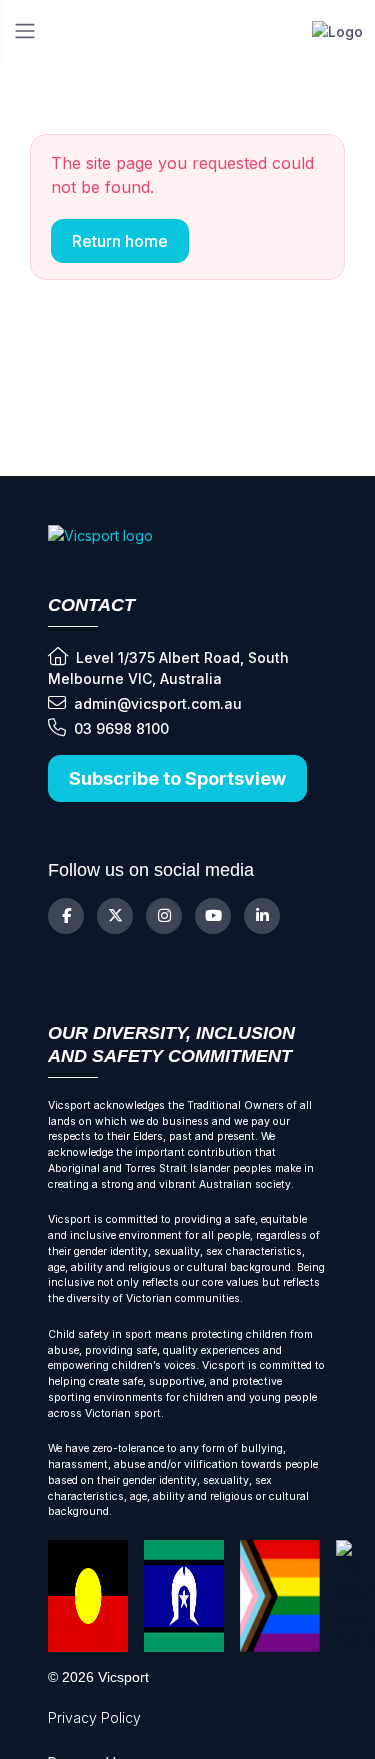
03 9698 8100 (121, 728)
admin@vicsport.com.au (158, 703)
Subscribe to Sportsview (177, 778)
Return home (120, 241)
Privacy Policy (94, 1717)
